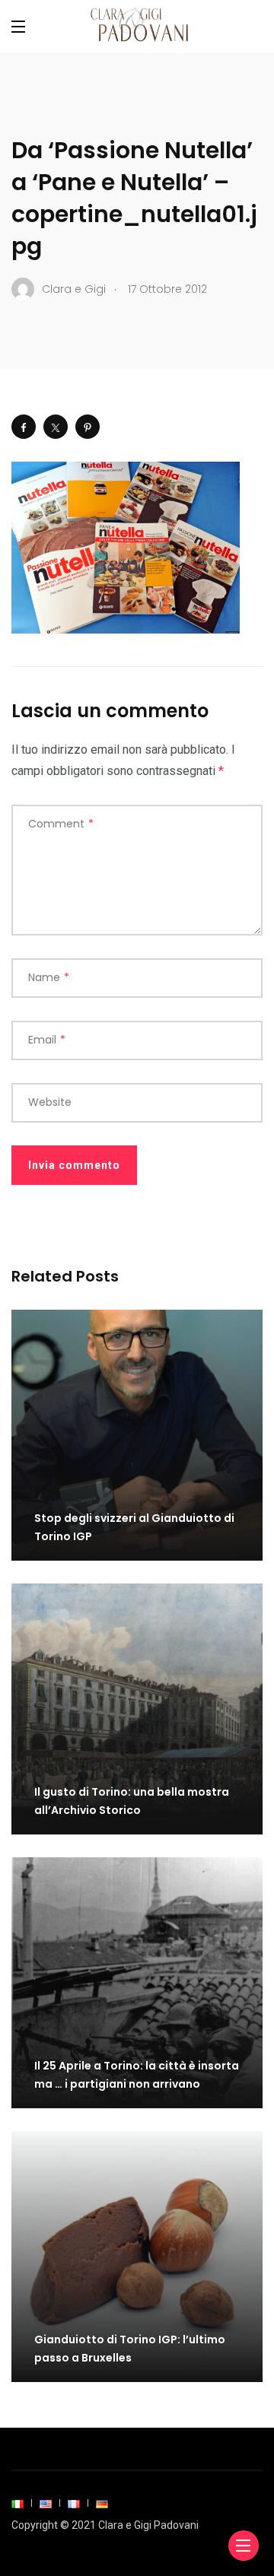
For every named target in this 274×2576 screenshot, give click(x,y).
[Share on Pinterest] (88, 427)
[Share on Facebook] (24, 427)
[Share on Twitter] (56, 427)
